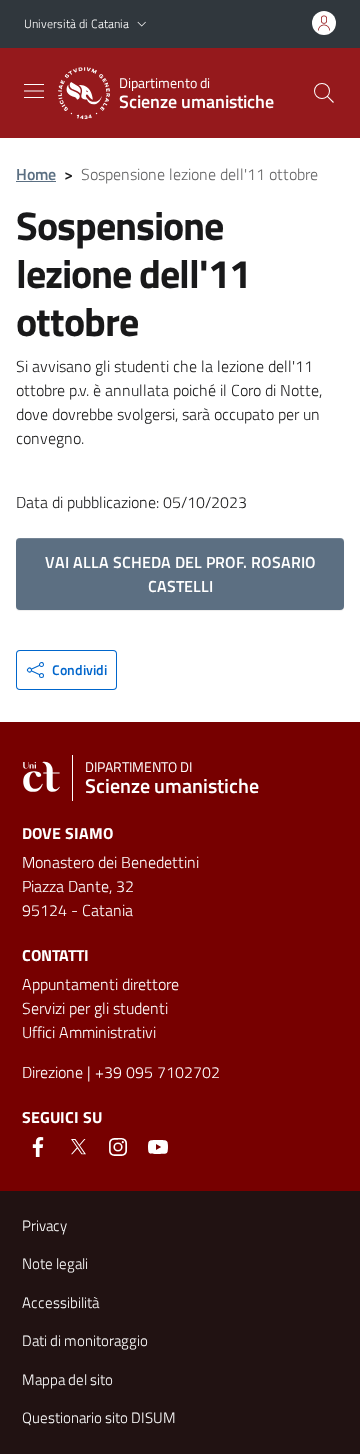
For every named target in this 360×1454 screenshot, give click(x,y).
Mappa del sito (67, 1379)
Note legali (55, 1263)
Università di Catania (76, 23)
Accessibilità (60, 1302)
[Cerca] (324, 93)
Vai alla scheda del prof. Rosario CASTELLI (180, 574)
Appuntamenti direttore (100, 984)
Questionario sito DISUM (99, 1417)
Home (36, 174)
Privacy (44, 1225)
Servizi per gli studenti (95, 1008)
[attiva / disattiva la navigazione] (34, 91)
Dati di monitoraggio (85, 1340)
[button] (142, 24)
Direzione (52, 1072)
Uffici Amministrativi (89, 1032)
